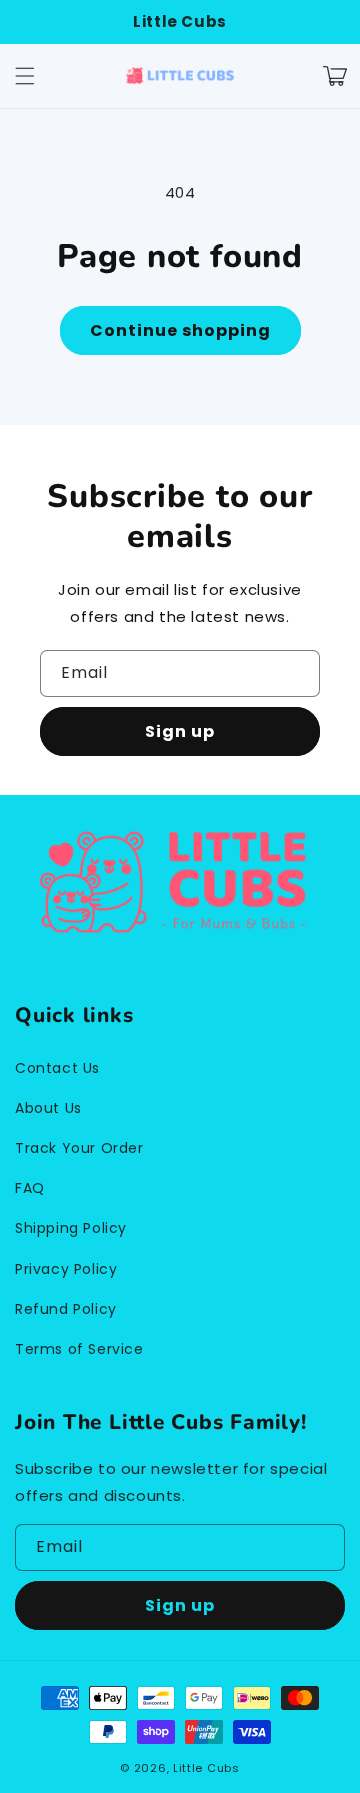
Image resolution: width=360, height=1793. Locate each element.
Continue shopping (180, 330)
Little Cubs (206, 1768)
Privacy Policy (66, 1269)
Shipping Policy (71, 1228)
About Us (48, 1108)
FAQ (30, 1188)
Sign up (180, 731)
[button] (25, 76)
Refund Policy (66, 1309)
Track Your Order (79, 1148)
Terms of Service (79, 1349)
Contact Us (57, 1068)
